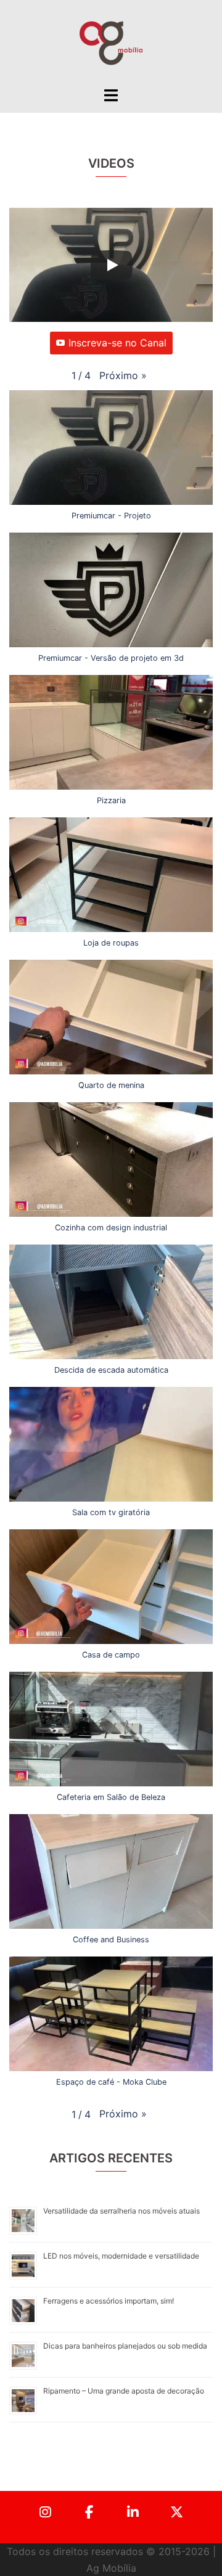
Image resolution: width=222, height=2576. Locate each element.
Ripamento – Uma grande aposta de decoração (124, 2391)
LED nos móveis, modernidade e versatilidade (121, 2256)
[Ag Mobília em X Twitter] (177, 2513)
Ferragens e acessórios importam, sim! (109, 2301)
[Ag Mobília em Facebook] (89, 2513)
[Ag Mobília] (111, 42)
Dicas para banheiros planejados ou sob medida (125, 2346)
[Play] (112, 265)
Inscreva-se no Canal (117, 343)
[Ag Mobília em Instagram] (46, 2513)
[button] (123, 376)
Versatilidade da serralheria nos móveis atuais (121, 2211)
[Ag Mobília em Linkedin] (133, 2513)
